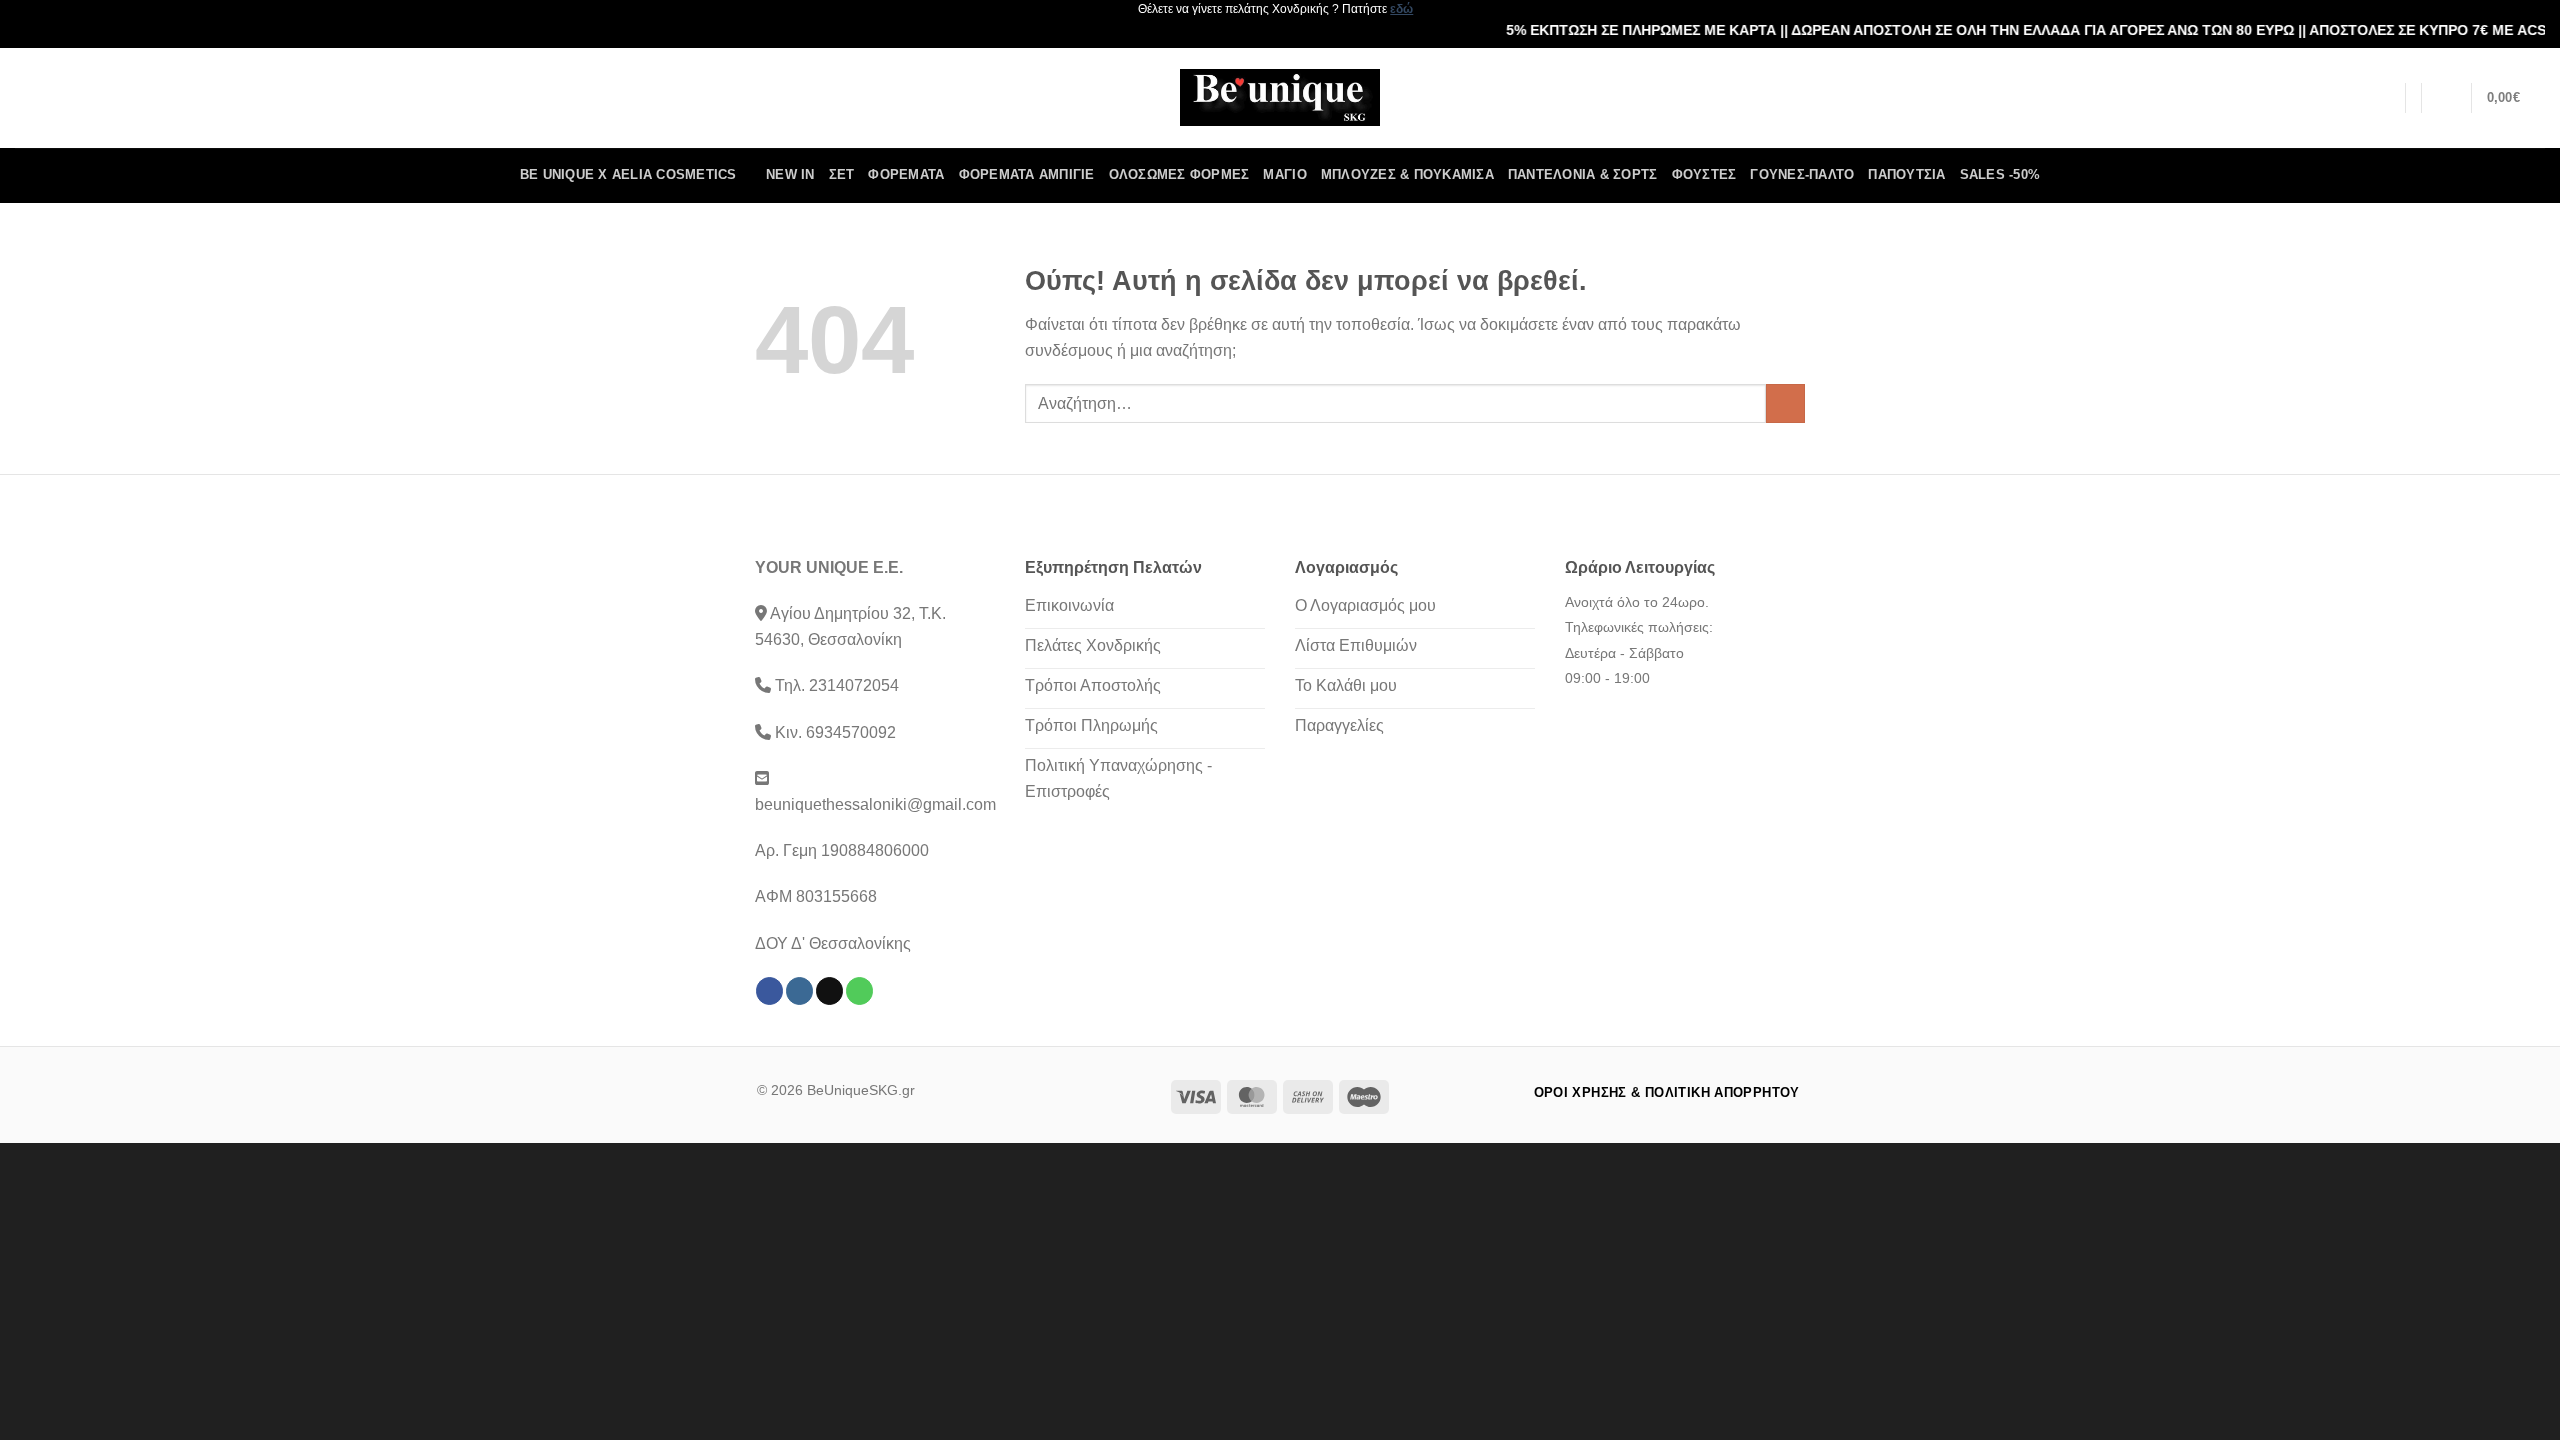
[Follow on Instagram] (799, 991)
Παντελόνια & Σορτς (1583, 174)
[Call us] (859, 991)
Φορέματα (906, 174)
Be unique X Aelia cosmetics (628, 174)
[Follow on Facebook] (769, 991)
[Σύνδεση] (2447, 98)
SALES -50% (2000, 174)
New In (790, 174)
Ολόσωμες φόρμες (1179, 174)
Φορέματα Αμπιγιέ (1027, 174)
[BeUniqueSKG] (1280, 97)
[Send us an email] (829, 991)
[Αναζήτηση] (2383, 97)
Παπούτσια (1906, 174)
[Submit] (1785, 403)
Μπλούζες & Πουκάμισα (1407, 174)
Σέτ (842, 174)
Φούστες (1704, 174)
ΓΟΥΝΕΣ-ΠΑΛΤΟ (1802, 174)
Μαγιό (1284, 174)
